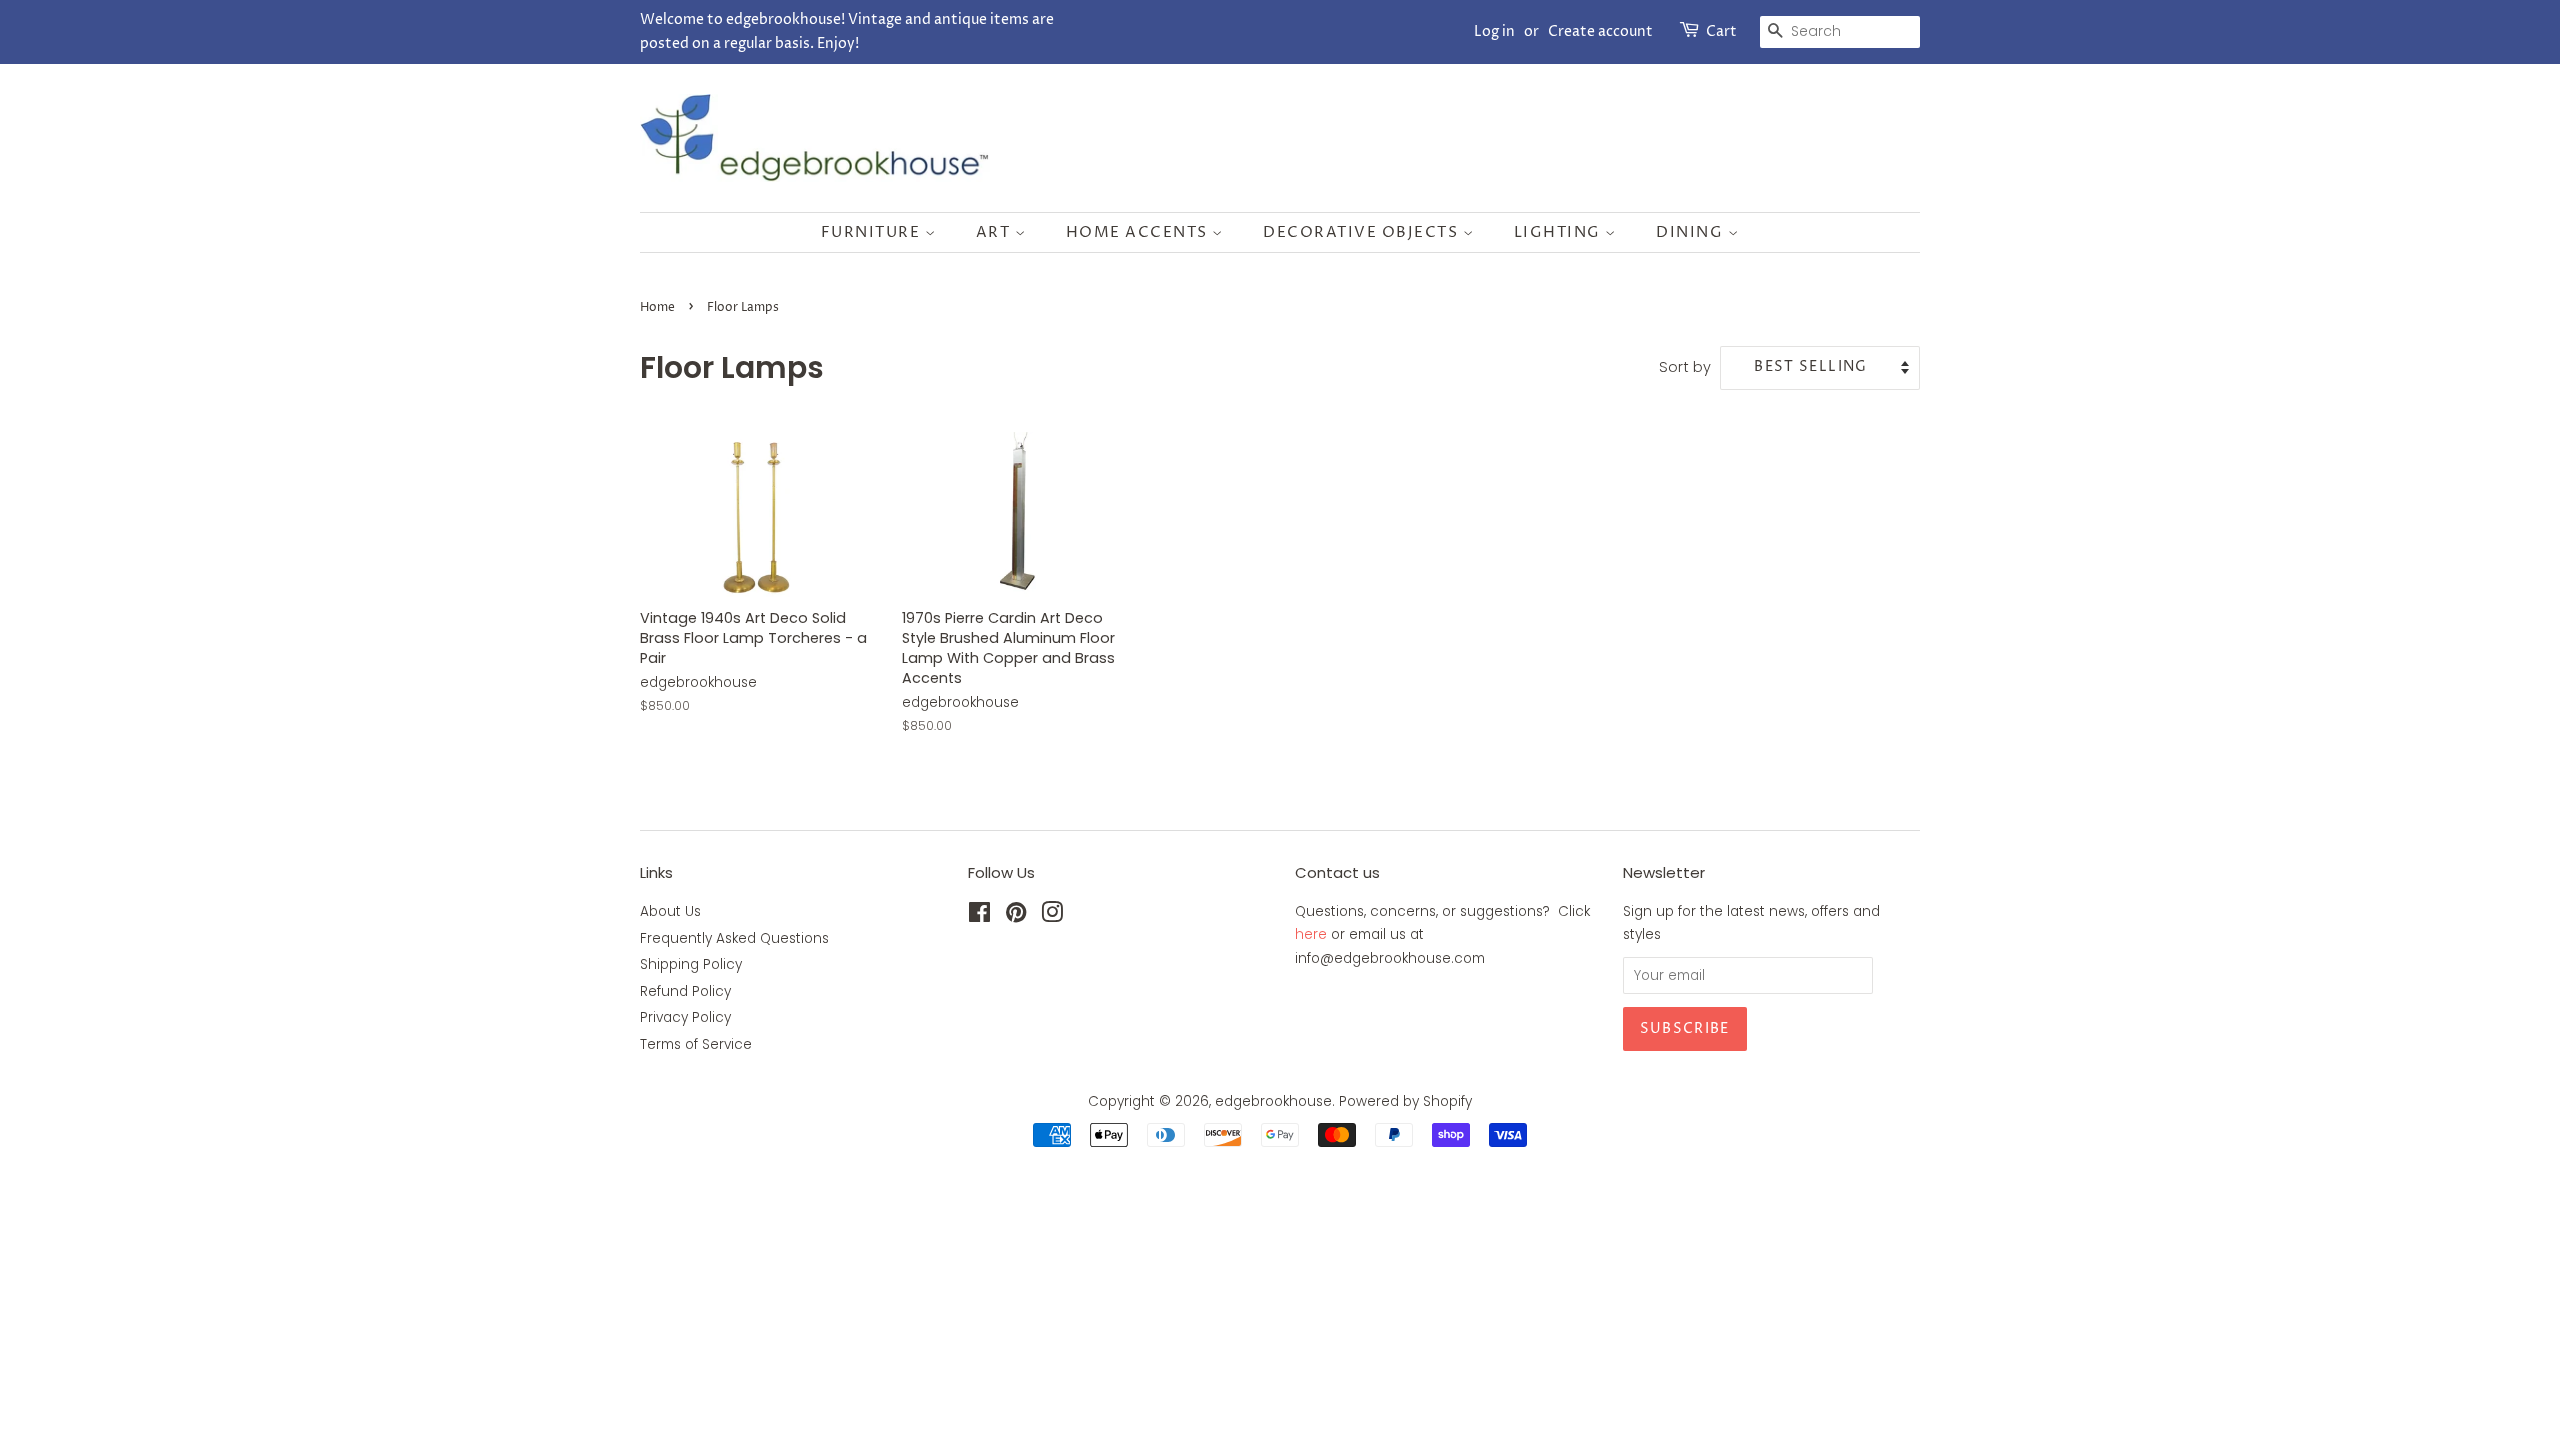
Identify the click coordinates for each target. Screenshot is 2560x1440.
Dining (1692, 232)
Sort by (1685, 367)
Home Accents (1139, 232)
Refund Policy (685, 991)
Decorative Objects (1363, 232)
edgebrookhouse (1273, 1101)
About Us (670, 911)
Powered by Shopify (1405, 1101)
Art (995, 232)
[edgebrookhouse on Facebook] (979, 916)
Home (657, 307)
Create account (1600, 31)
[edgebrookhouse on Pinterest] (1016, 916)
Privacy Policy (685, 1017)
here (1311, 934)
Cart (1721, 31)
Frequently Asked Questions (734, 938)
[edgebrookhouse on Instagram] (1052, 916)
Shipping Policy (691, 964)
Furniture (873, 232)
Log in (1494, 31)
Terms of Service (696, 1044)
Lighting (1560, 232)
